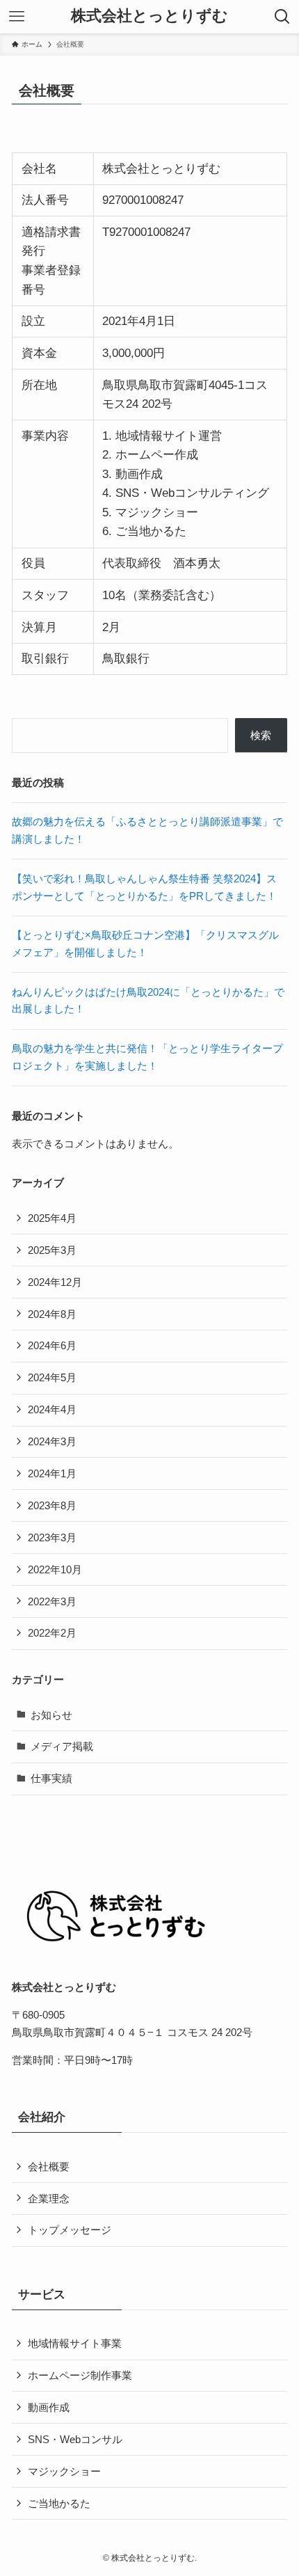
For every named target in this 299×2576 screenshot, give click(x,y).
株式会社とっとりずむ (149, 17)
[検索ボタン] (282, 17)
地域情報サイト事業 (75, 2343)
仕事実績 (51, 1778)
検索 (261, 735)
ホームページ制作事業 (80, 2375)
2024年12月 (55, 1282)
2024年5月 (52, 1377)
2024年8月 (52, 1314)
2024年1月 (52, 1473)
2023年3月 (52, 1537)
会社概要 (49, 2166)
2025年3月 (52, 1250)
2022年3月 (52, 1601)
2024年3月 (52, 1441)
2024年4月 (52, 1409)
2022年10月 (55, 1569)
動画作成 (49, 2407)
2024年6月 (52, 1345)
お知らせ (51, 1715)
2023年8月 (52, 1505)
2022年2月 (52, 1633)
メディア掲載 (62, 1746)
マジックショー (64, 2471)
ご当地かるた (59, 2503)
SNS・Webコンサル (75, 2439)
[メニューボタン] (17, 17)
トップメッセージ (70, 2230)
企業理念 (49, 2199)
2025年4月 (52, 1218)
